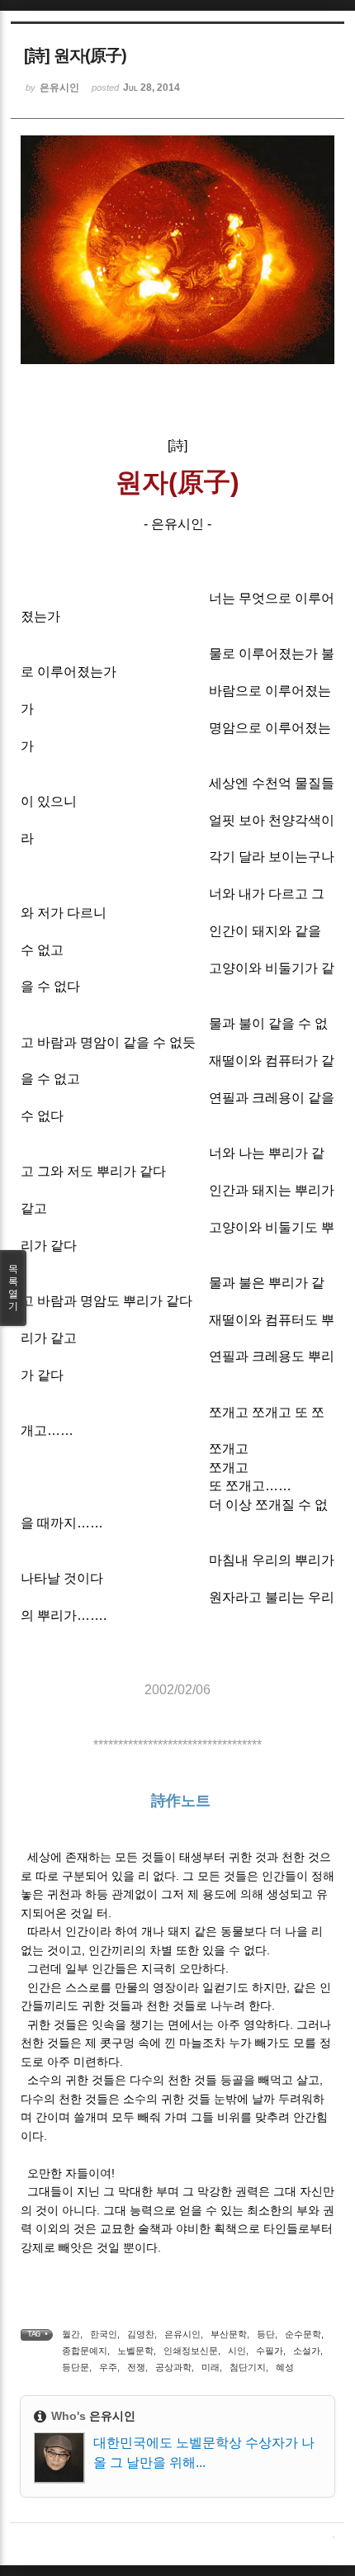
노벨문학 (135, 2351)
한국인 (104, 2334)
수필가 (270, 2351)
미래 (211, 2367)
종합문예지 (85, 2351)
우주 (108, 2367)
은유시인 (182, 2334)
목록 (13, 1288)
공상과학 (173, 2367)
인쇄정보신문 (191, 2351)
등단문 (76, 2367)
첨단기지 (248, 2367)
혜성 (285, 2367)
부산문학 (229, 2334)
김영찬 (141, 2334)
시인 (237, 2351)
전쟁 (136, 2367)
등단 (266, 2334)
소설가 (307, 2351)
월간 (71, 2334)
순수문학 (303, 2334)
